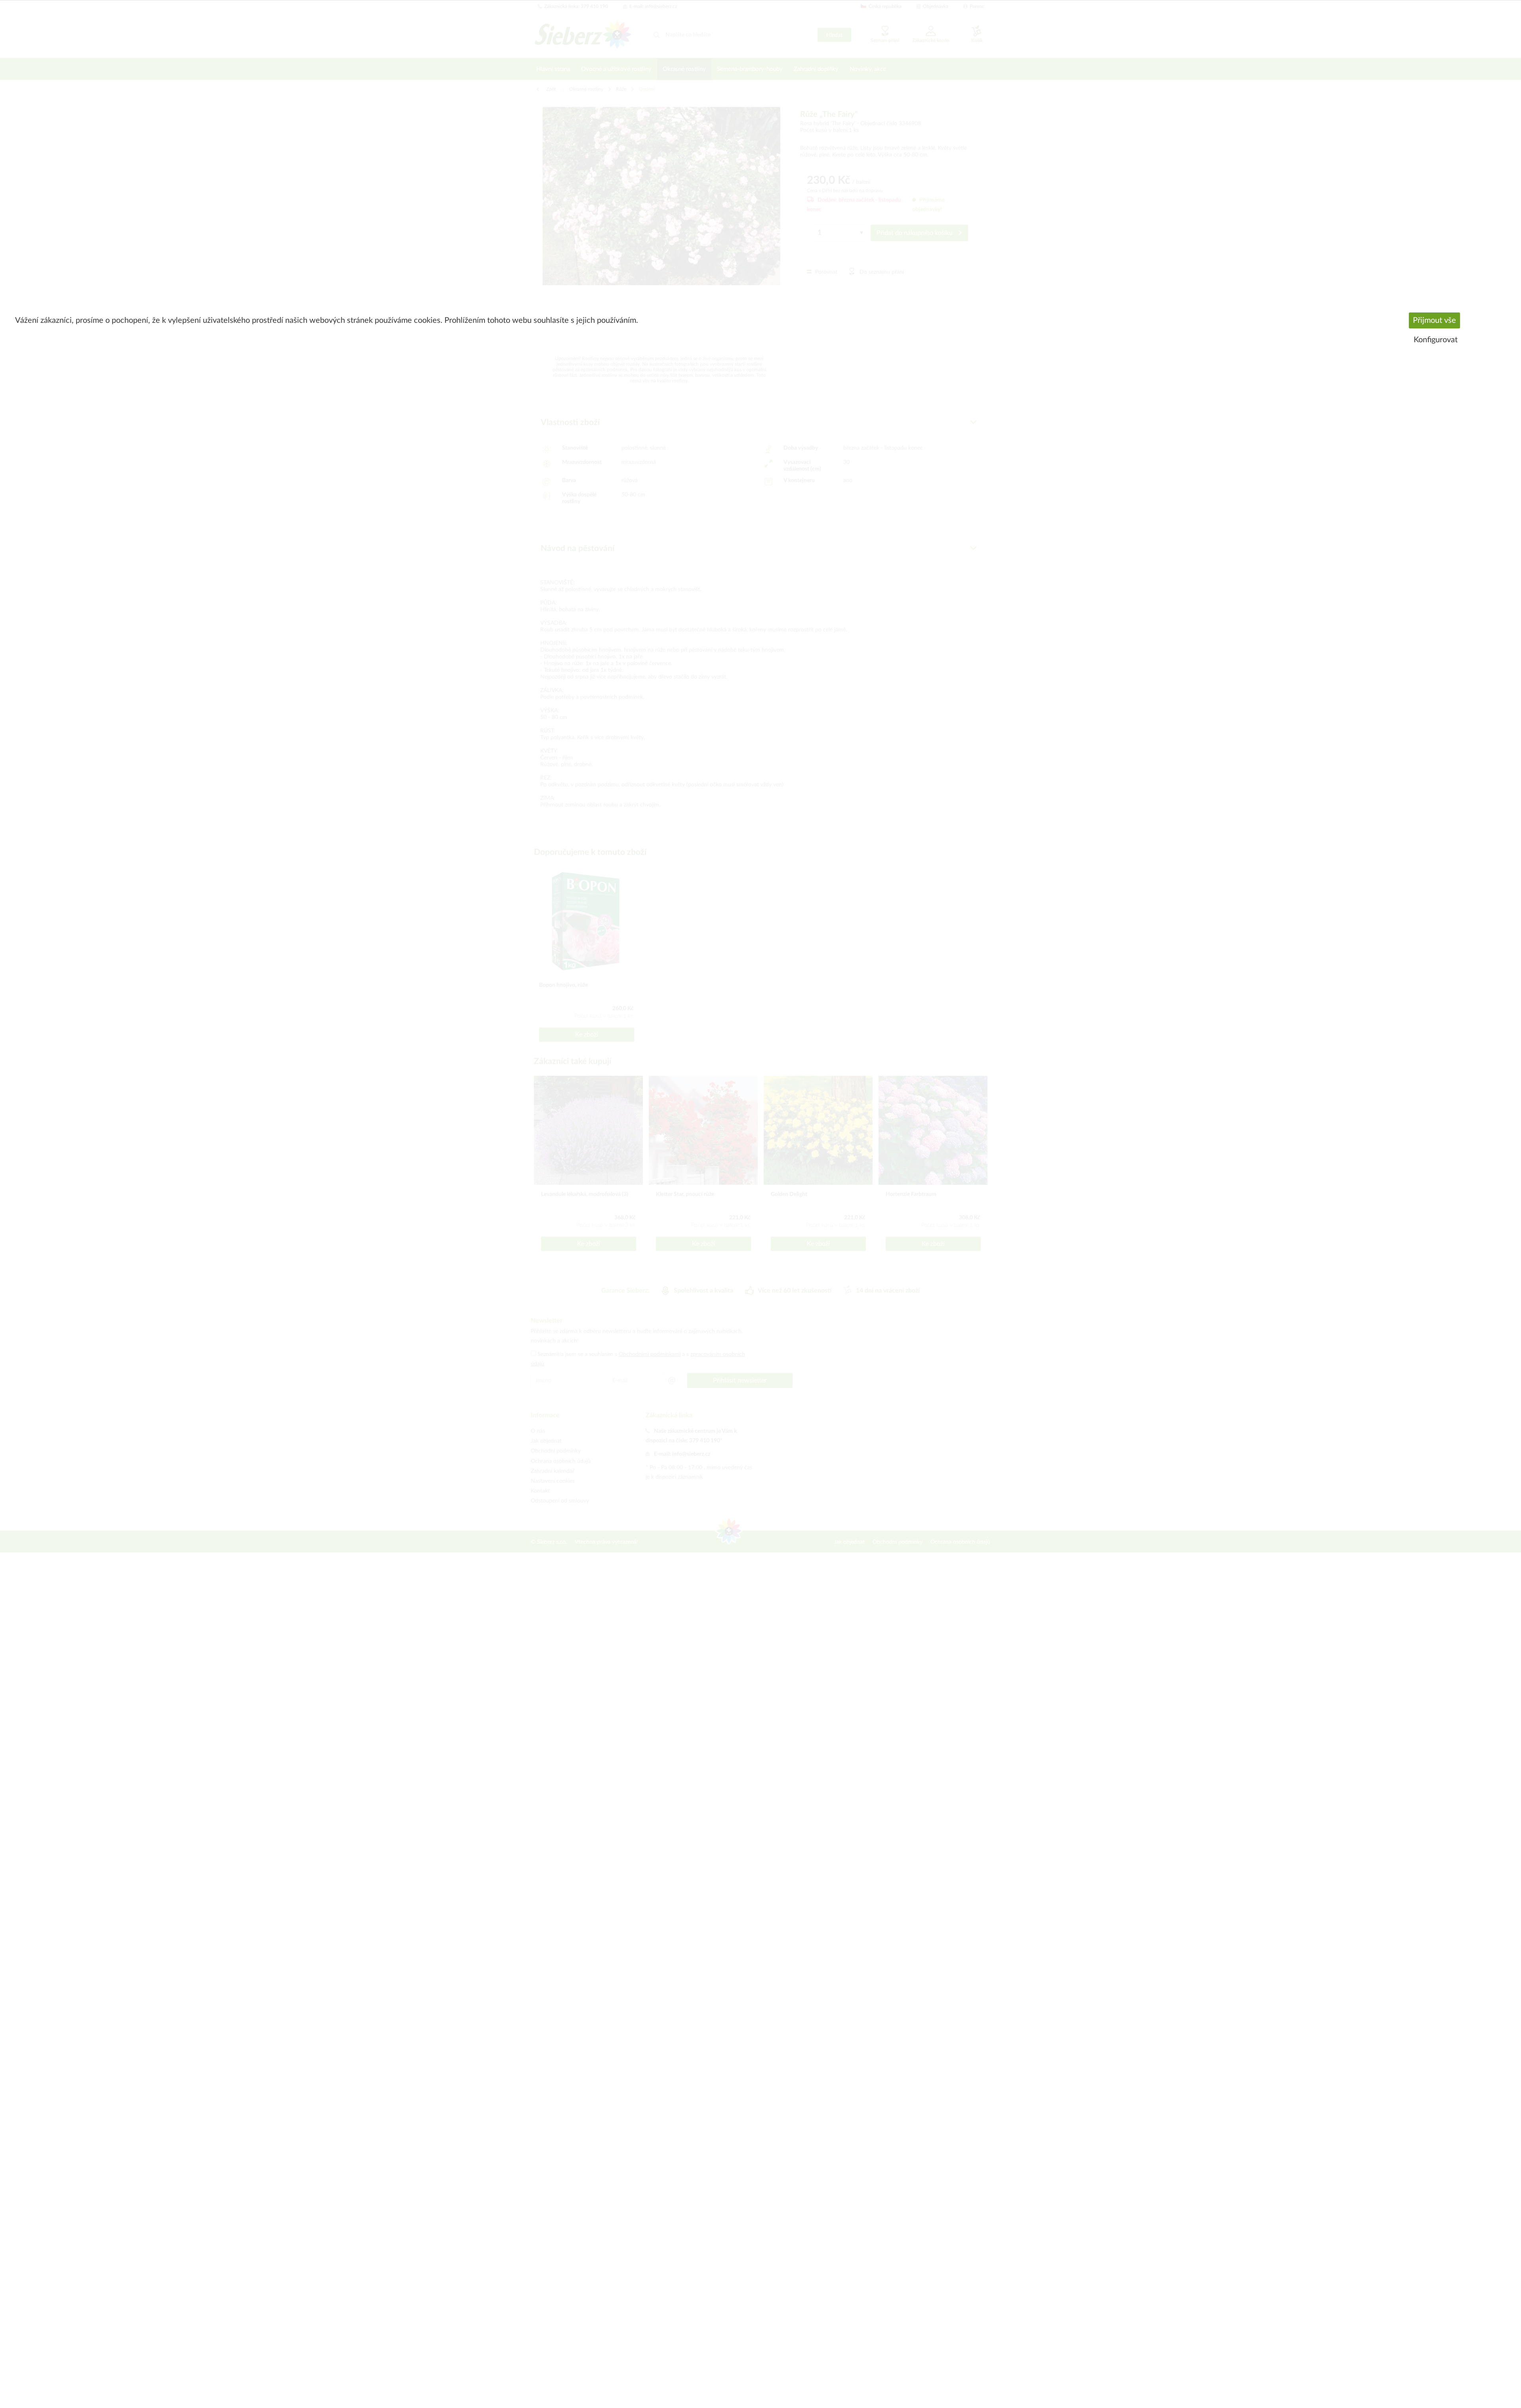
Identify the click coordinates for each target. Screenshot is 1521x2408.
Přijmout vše (1434, 320)
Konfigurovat (1436, 340)
